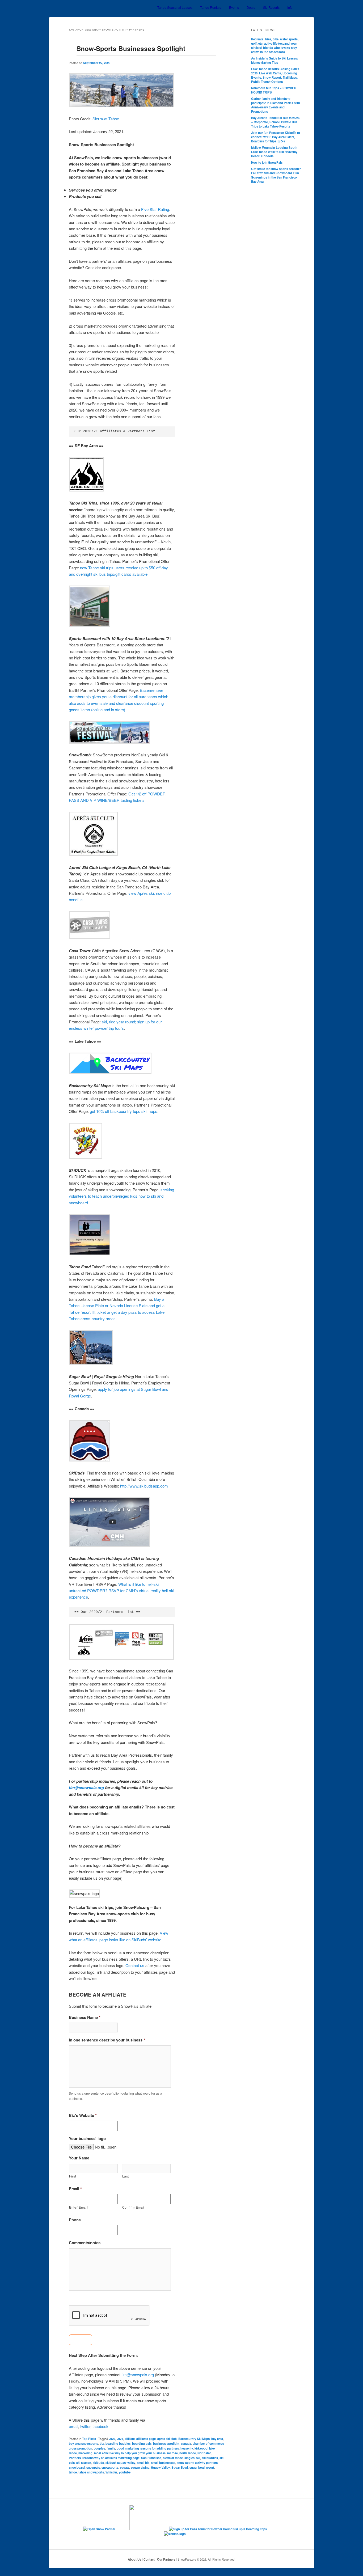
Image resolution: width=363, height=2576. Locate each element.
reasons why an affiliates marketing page (111, 2458)
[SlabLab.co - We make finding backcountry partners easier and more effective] (181, 2534)
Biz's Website (83, 2116)
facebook (100, 2426)
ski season (84, 2463)
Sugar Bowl (180, 2467)
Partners (75, 2458)
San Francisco (151, 2458)
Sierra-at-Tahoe (106, 119)
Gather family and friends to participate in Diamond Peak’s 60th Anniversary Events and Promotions (276, 105)
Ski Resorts (271, 7)
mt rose (172, 2453)
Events (234, 7)
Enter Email (78, 2207)
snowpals (93, 2467)
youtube (125, 2472)
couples (99, 2448)
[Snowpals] (78, 8)
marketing (85, 2453)
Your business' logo (87, 2139)
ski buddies (210, 2458)
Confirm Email (134, 2207)
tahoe (73, 2472)
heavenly (187, 2448)
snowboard (77, 2467)
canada (186, 2443)
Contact (149, 2559)
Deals (251, 7)
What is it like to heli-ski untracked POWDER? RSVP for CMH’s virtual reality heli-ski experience (121, 1591)
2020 (112, 2439)
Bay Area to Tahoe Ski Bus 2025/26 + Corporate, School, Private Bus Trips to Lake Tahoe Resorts (275, 122)
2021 (120, 2439)
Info (290, 7)
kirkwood (201, 2448)
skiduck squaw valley (120, 2463)
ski (198, 2458)
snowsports (110, 2467)
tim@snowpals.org (86, 1787)
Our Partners (166, 2559)
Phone (75, 2220)
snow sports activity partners (197, 2463)
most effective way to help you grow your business (130, 2453)
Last (126, 2176)
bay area (217, 2439)
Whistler (111, 2472)
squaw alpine (140, 2467)
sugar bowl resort (202, 2467)
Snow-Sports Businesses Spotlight (131, 48)
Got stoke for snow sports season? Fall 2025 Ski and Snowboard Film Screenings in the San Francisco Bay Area (276, 175)
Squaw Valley (160, 2467)
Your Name (79, 2158)
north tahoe (188, 2453)
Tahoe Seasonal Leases (175, 7)
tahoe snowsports (91, 2472)
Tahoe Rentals (211, 7)
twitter (85, 2426)
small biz (143, 2463)
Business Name (85, 2018)
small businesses (163, 2463)
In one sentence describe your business (107, 2040)
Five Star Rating (155, 209)
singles (189, 2458)
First (73, 2176)
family (111, 2448)
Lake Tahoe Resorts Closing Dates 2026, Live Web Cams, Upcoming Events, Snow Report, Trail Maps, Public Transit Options (275, 75)
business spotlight (166, 2443)
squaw (124, 2467)
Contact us (135, 1965)
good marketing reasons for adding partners (148, 2448)
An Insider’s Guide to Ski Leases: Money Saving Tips (275, 60)
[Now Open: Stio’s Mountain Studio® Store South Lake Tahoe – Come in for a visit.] (149, 2529)
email (73, 2426)
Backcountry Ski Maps (194, 2439)
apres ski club (167, 2439)
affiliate (130, 2439)
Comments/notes (85, 2243)
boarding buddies (118, 2443)
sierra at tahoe (173, 2458)
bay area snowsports (83, 2443)
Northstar (204, 2453)
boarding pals (142, 2443)
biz (102, 2443)
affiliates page (146, 2439)
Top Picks (89, 2439)
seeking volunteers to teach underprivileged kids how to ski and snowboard (121, 1196)
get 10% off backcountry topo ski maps (124, 1111)
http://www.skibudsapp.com (144, 1486)
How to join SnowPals (267, 162)
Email (75, 2189)
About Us (134, 2559)
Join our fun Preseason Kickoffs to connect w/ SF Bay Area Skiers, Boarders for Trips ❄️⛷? (276, 137)
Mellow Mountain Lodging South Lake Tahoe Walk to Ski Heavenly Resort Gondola (274, 152)
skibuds (98, 2463)
